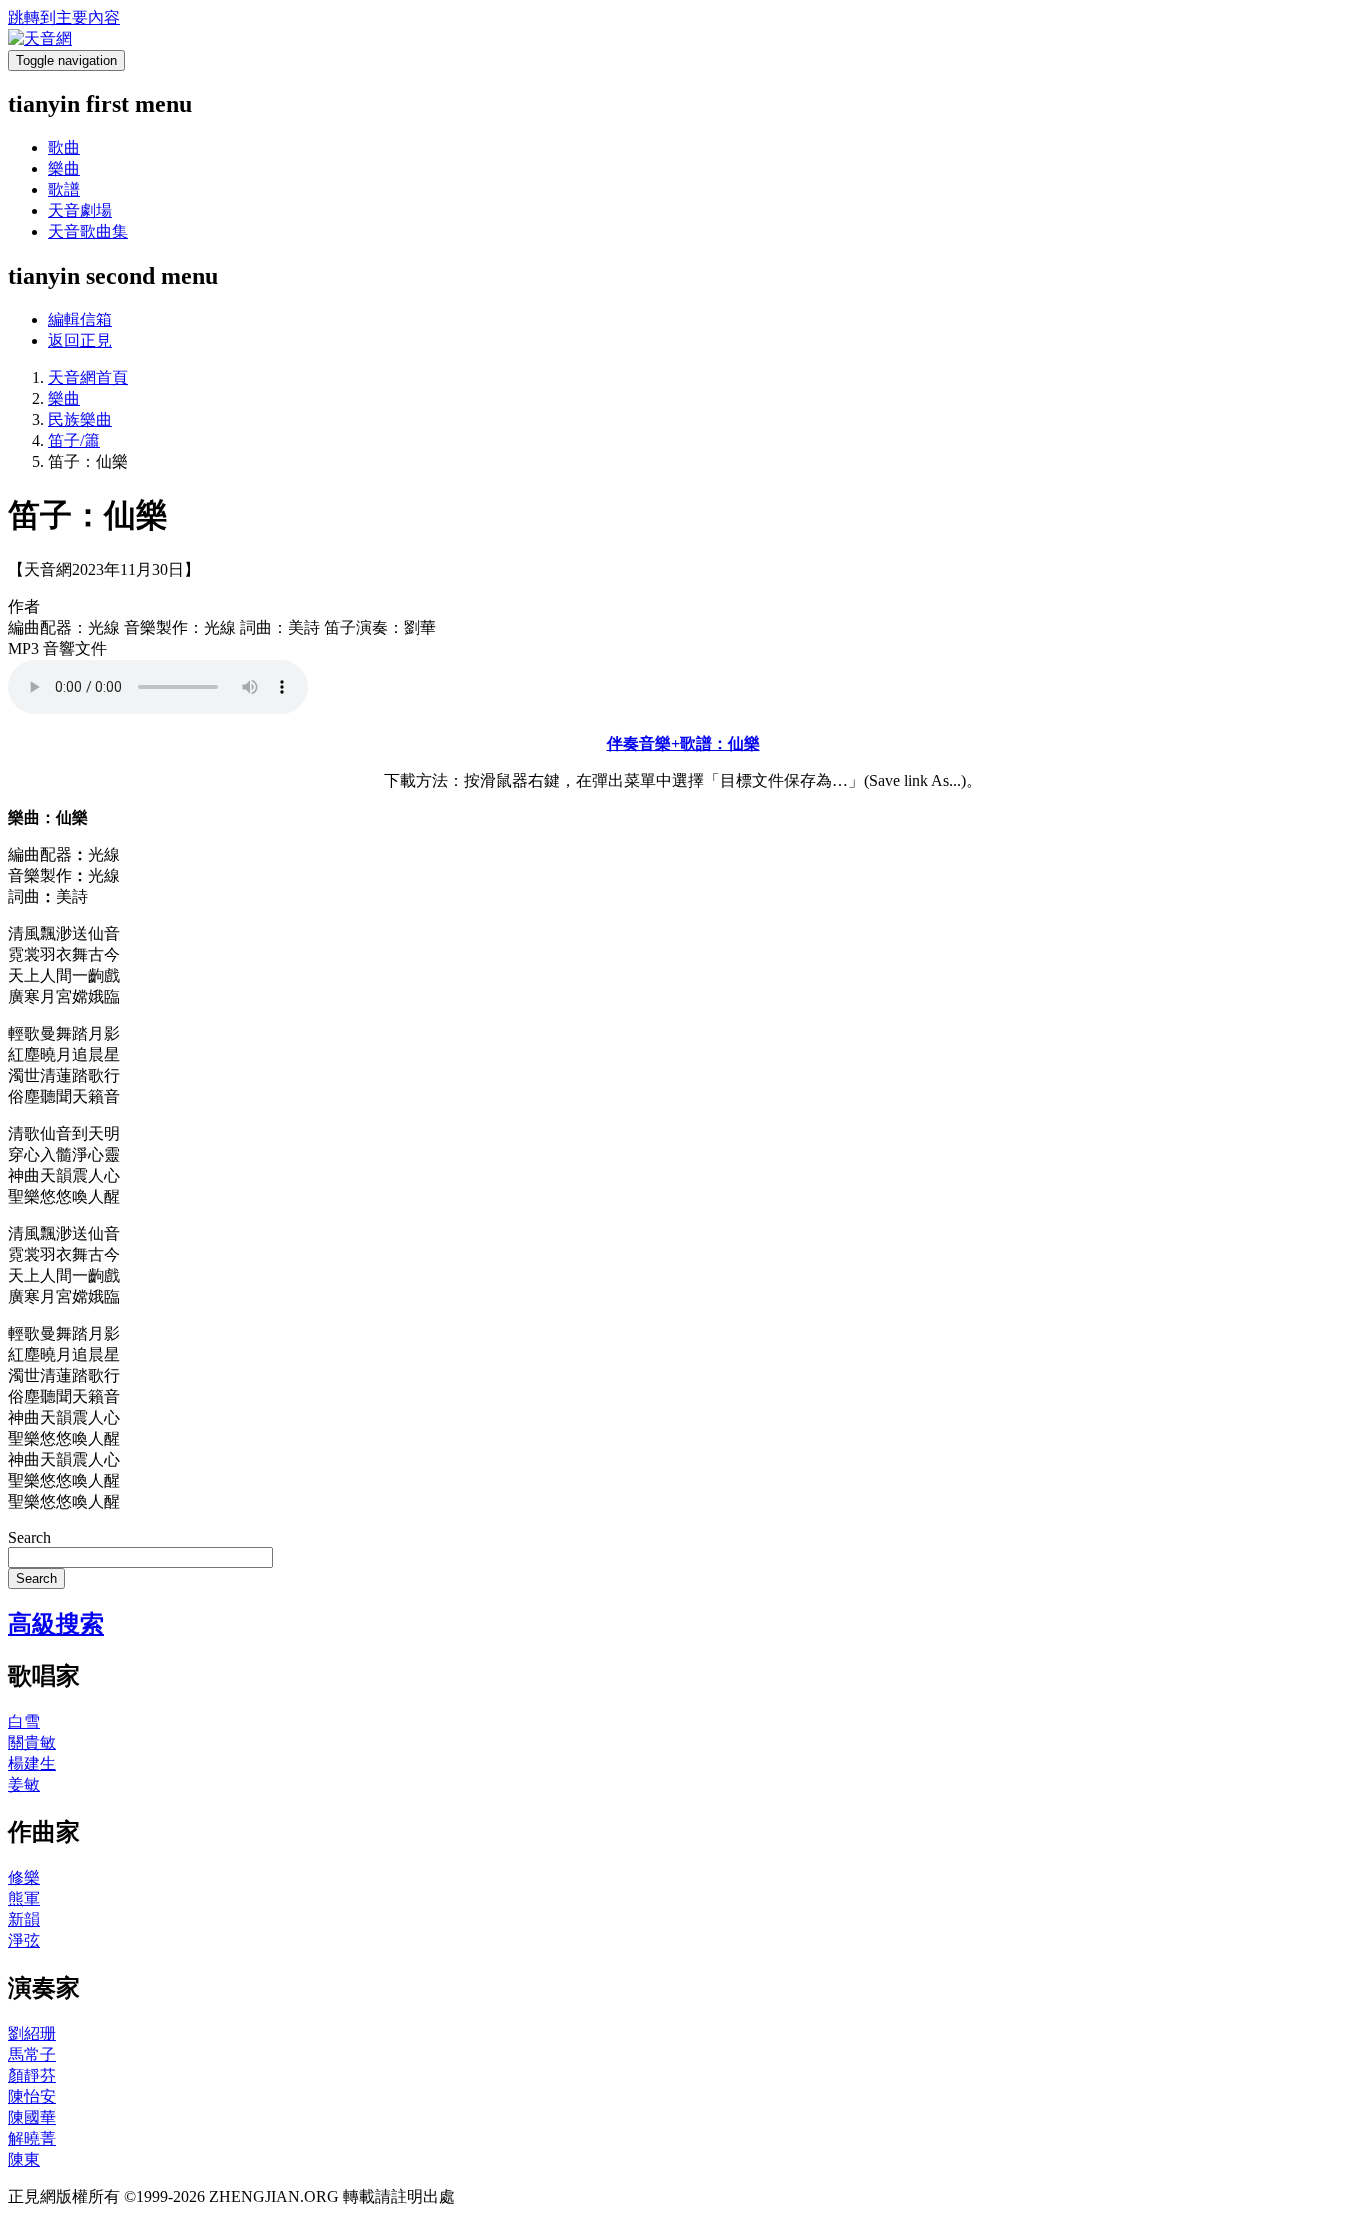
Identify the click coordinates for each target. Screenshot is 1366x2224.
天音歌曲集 (88, 231)
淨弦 (24, 1940)
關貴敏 (32, 1742)
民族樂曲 (80, 419)
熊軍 (24, 1898)
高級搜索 (56, 1624)
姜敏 (24, 1784)
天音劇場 (80, 210)
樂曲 (64, 168)
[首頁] (40, 38)
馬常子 (32, 2054)
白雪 (24, 1721)
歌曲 (64, 147)
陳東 (24, 2159)
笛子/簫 (74, 440)
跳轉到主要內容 (64, 17)
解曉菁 (32, 2138)
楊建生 (32, 1763)
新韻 (24, 1919)
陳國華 (32, 2117)
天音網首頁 (88, 377)
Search (29, 1537)
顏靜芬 (32, 2075)
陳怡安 (32, 2096)
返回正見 (80, 340)
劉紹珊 (32, 2033)
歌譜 (64, 189)
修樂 (24, 1877)
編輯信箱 (80, 319)
